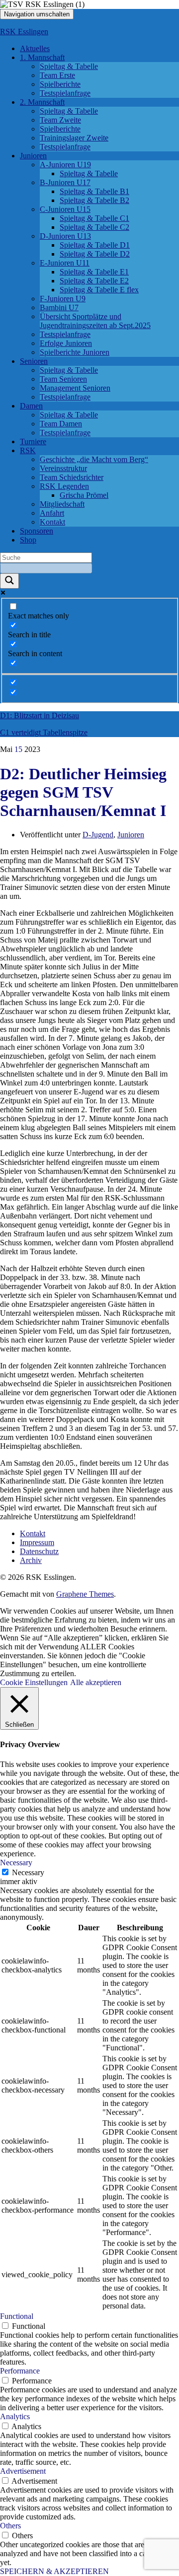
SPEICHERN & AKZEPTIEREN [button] (54, 2571)
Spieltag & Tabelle (69, 66)
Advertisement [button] (23, 2471)
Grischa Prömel (84, 495)
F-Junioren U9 (63, 299)
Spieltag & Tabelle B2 (94, 200)
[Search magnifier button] (9, 581)
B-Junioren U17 (65, 182)
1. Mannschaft (42, 57)
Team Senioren (63, 379)
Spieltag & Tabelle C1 (94, 218)
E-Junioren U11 (65, 263)
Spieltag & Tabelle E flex (99, 290)
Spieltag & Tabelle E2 (94, 281)
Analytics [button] (15, 2416)
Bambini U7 (59, 307)
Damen (31, 406)
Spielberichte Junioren (75, 352)
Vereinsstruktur (63, 468)
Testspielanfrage (65, 93)
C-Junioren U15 (65, 209)
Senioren (34, 361)
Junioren (33, 156)
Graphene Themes (85, 1594)
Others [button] (10, 2526)
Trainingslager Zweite (74, 138)
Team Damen (61, 424)
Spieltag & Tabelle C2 (94, 227)
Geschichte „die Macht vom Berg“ (94, 459)
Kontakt (52, 522)
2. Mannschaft (42, 102)
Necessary (28, 1872)
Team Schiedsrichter (72, 477)
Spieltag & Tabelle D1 (95, 245)
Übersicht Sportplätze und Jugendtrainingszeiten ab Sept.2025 (95, 321)
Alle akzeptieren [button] (96, 1682)
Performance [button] (20, 2371)
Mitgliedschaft (62, 504)
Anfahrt (52, 513)
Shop (28, 540)
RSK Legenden (64, 486)
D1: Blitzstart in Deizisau (40, 715)
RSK (28, 450)
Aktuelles (35, 48)
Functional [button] (17, 2316)
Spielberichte (60, 84)
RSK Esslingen (24, 32)
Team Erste (57, 75)
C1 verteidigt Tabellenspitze (44, 732)
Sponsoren (37, 531)
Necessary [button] (16, 1863)
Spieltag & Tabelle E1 (94, 272)
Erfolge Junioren (66, 343)
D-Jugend (98, 835)
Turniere (33, 441)
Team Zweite (60, 120)
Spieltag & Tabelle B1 (94, 191)
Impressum (37, 1542)
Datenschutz (39, 1551)
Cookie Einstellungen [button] (34, 1682)
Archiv (31, 1560)
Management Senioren (75, 388)
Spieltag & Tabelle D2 (95, 254)
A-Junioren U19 (65, 165)
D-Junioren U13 (65, 236)
